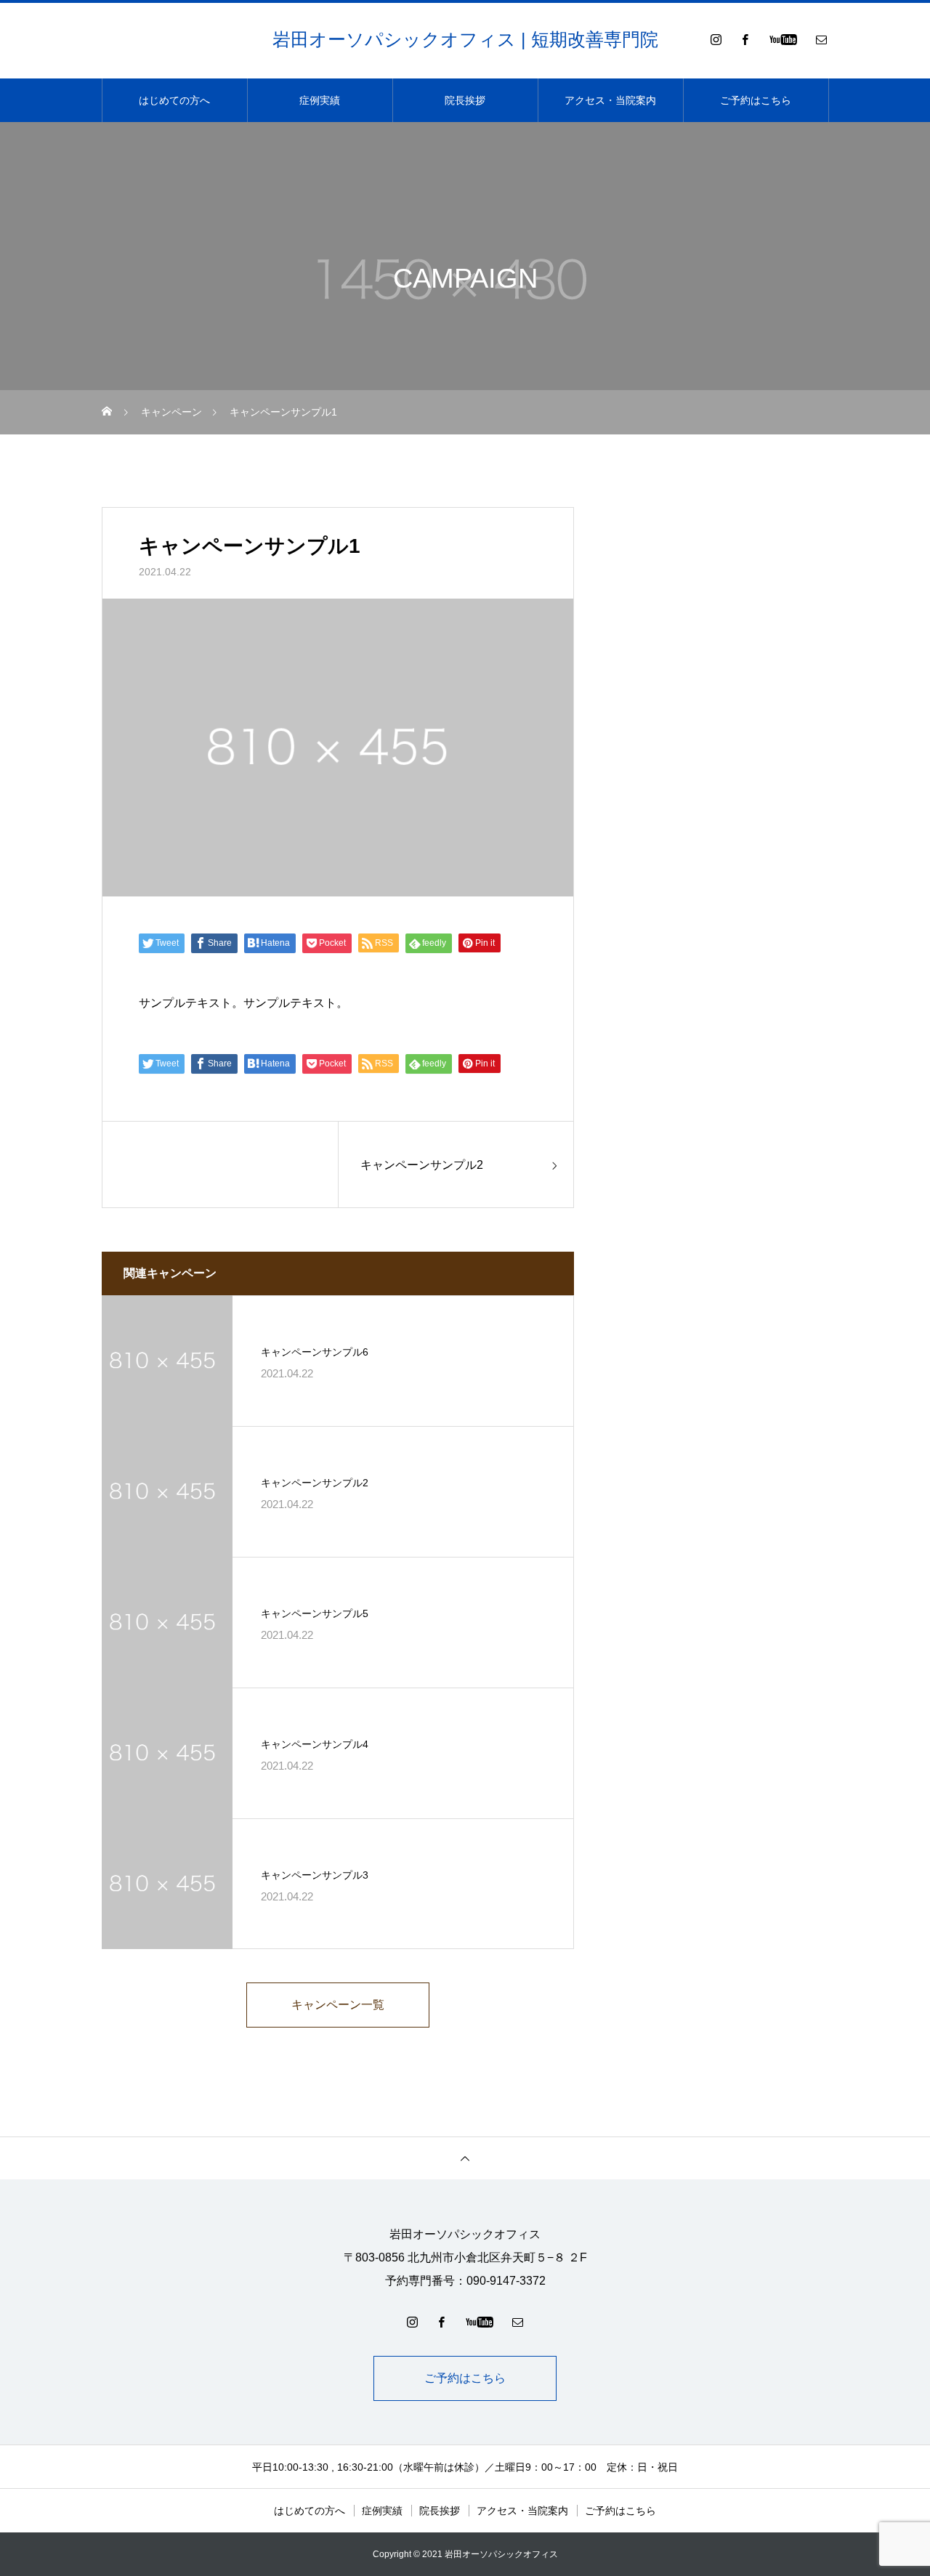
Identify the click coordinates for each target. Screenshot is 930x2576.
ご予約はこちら (756, 100)
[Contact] (821, 39)
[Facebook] (745, 39)
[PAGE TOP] (465, 2158)
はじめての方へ (174, 100)
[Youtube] (783, 39)
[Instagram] (716, 39)
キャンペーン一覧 (338, 2005)
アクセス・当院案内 (610, 100)
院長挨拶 (465, 100)
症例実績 (320, 100)
